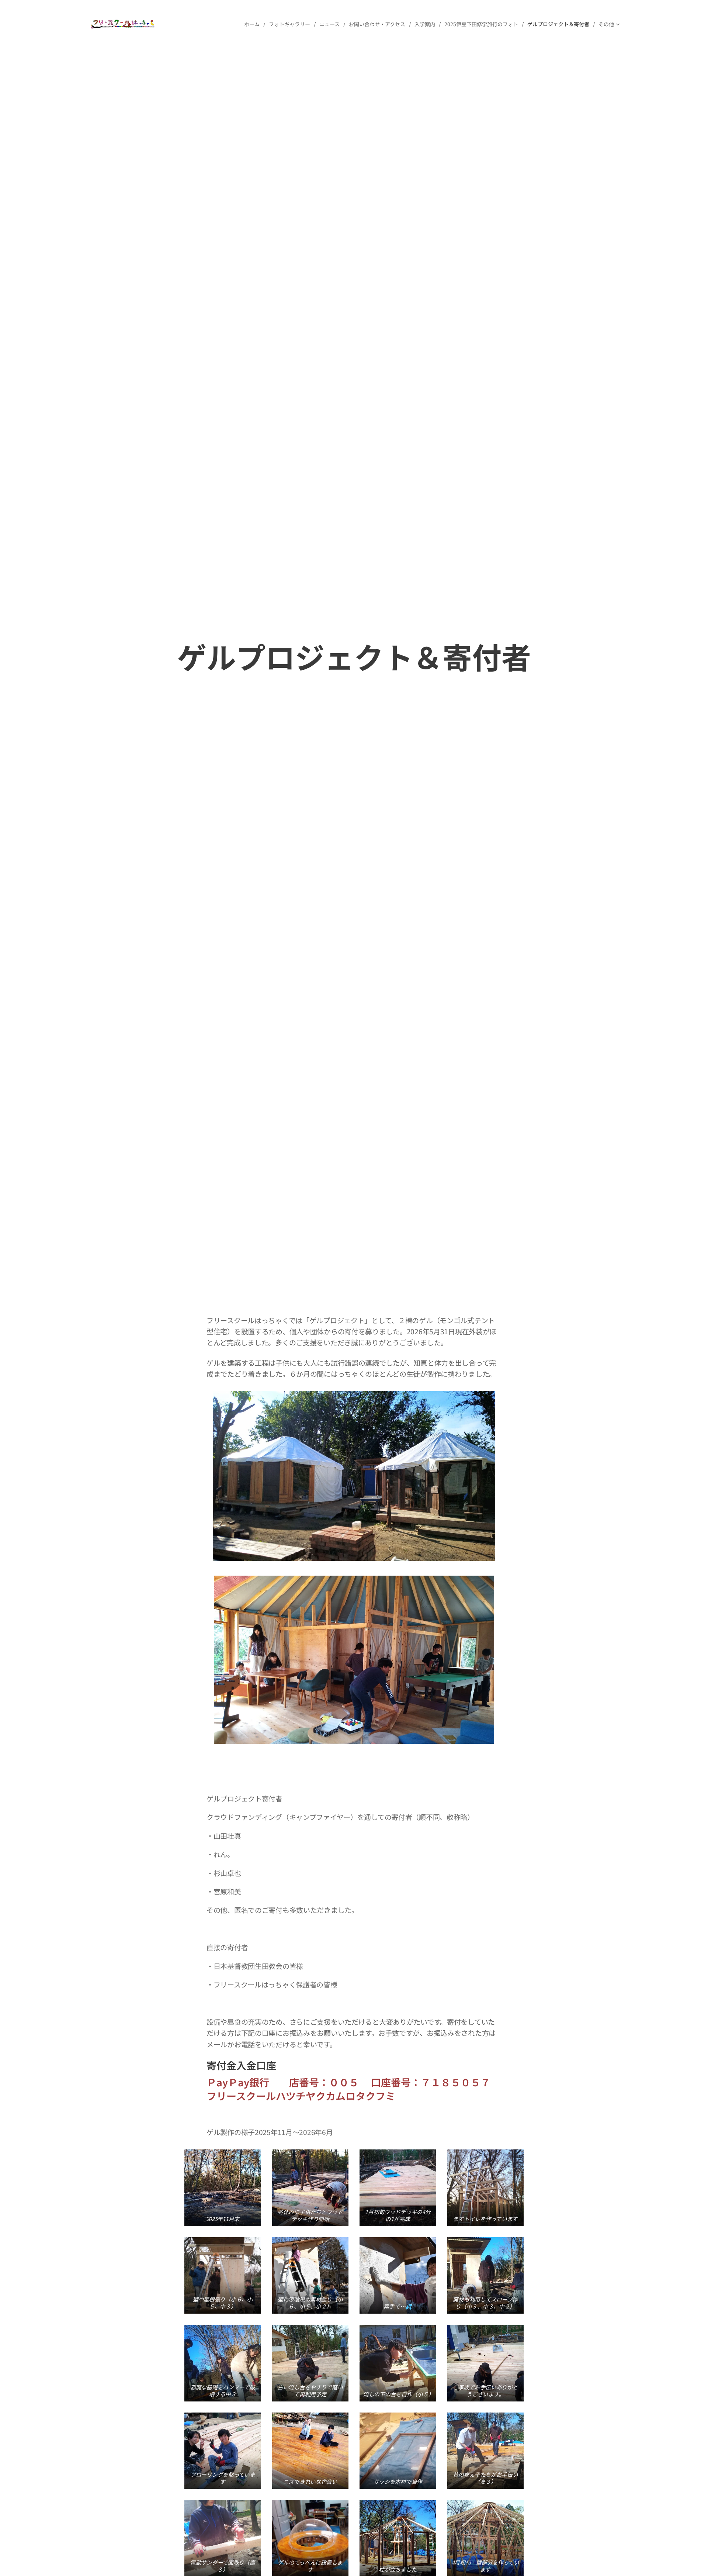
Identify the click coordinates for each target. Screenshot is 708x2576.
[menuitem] (254, 24)
